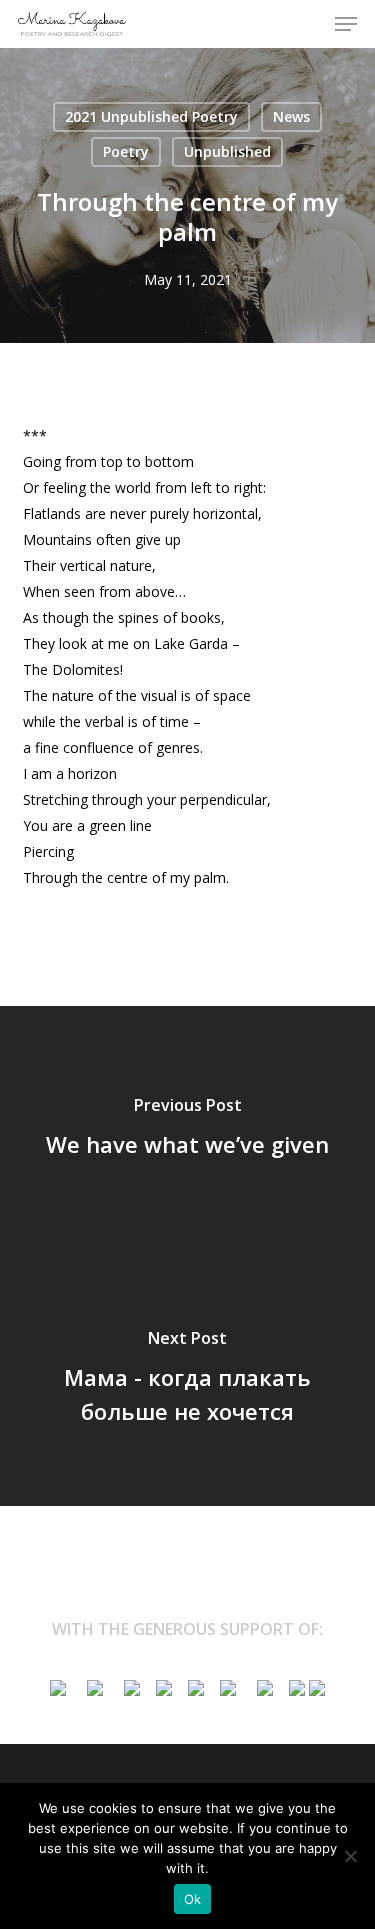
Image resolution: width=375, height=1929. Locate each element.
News (291, 116)
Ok (193, 1899)
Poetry (126, 151)
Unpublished (227, 151)
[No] (350, 1856)
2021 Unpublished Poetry (151, 116)
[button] (346, 24)
